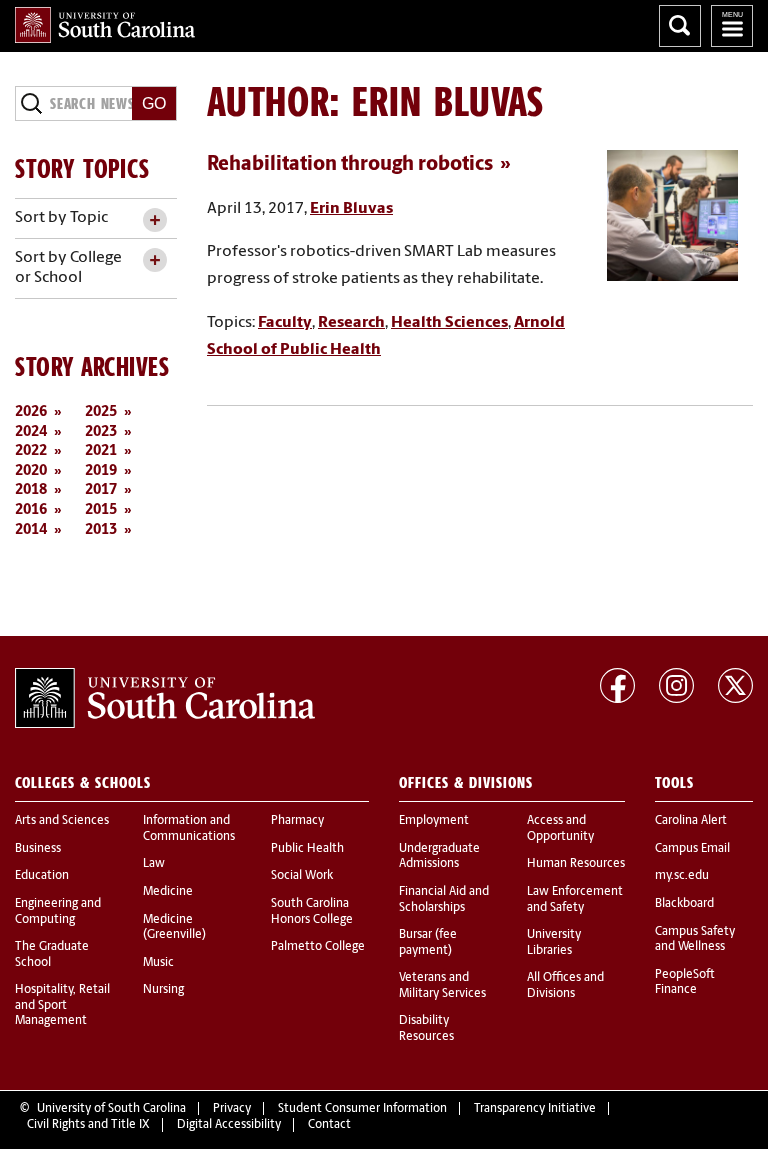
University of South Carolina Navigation (732, 26)
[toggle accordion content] (154, 220)
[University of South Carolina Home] (105, 25)
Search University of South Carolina (680, 26)
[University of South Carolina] (165, 698)
